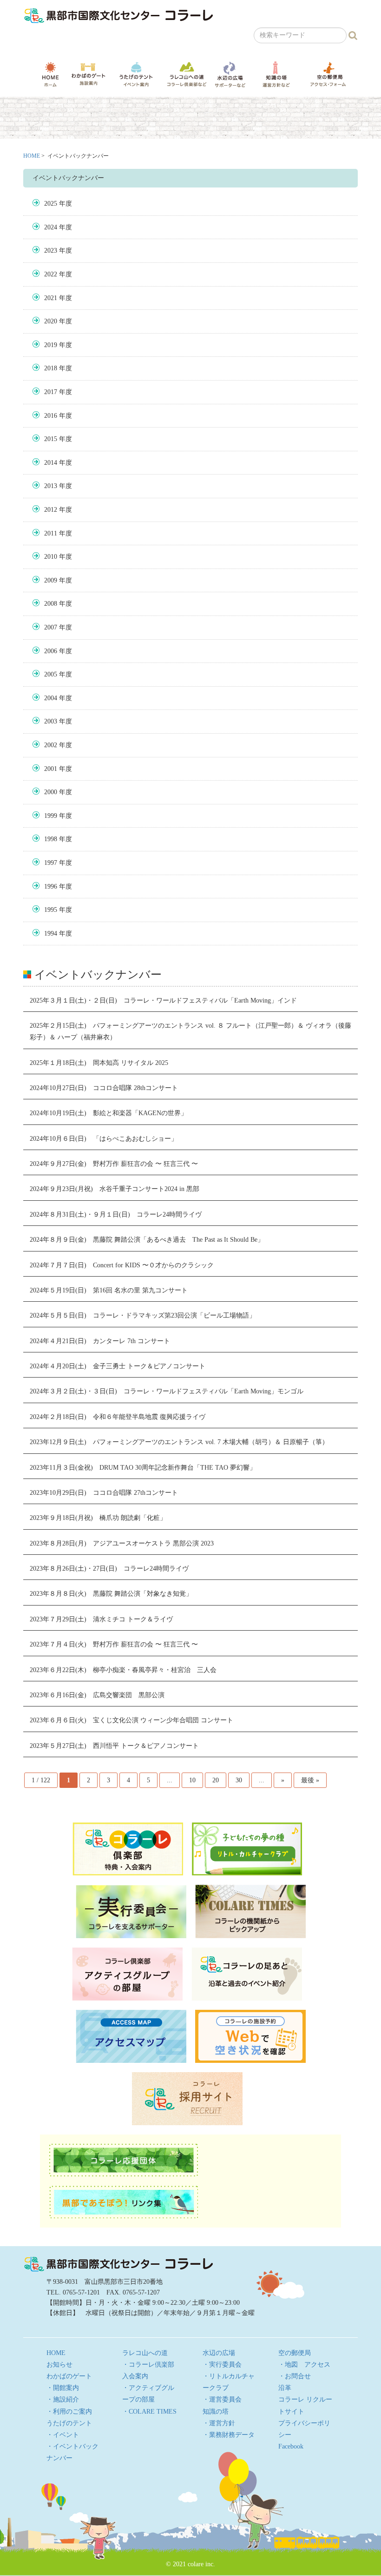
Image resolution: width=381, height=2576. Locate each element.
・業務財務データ (229, 2435)
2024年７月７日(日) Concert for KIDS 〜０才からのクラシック (122, 1265)
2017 (51, 392)
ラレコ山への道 (187, 74)
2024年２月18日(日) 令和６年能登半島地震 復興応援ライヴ (118, 1417)
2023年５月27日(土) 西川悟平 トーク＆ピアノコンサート (114, 1746)
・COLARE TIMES (149, 2412)
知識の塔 (276, 74)
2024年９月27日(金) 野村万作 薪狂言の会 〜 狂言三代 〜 (114, 1164)
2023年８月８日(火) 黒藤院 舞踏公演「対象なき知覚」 (111, 1594)
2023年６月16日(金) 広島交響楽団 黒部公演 (97, 1695)
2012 (51, 510)
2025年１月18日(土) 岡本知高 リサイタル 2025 (99, 1063)
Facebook (291, 2446)
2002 (51, 745)
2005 (51, 674)
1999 (51, 816)
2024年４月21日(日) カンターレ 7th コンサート (100, 1341)
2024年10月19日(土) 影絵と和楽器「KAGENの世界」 (108, 1113)
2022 (51, 274)
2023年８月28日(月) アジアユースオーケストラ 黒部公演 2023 (122, 1543)
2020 (51, 321)
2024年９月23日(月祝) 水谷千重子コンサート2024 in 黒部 (115, 1189)
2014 (51, 463)
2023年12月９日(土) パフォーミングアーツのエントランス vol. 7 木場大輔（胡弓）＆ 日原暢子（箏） (179, 1442)
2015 (51, 439)
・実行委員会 (222, 2365)
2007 (51, 627)
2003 (51, 721)
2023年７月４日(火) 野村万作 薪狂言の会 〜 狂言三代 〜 (114, 1644)
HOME (50, 74)
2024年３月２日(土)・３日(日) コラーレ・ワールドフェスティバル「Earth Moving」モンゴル (167, 1391)
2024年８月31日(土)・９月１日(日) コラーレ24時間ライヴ (116, 1214)
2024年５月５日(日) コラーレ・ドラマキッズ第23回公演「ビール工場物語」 (143, 1315)
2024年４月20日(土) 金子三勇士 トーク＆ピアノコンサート (118, 1366)
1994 (51, 933)
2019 (51, 345)
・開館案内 (63, 2388)
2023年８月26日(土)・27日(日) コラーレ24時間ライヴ (109, 1569)
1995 (51, 910)
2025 (51, 204)
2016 (51, 416)
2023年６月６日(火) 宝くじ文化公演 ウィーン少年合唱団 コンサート (131, 1720)
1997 (51, 863)
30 (239, 1780)
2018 (51, 368)
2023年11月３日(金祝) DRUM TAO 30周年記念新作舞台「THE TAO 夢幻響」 (143, 1468)
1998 (51, 839)
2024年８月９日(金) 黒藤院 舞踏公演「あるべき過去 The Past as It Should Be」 (147, 1240)
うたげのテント (136, 74)
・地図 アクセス (304, 2365)
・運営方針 (219, 2423)
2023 (51, 251)
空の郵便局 (328, 74)
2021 (51, 298)
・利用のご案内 (69, 2412)
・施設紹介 (63, 2399)
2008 (51, 604)
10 (192, 1780)
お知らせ (59, 2365)
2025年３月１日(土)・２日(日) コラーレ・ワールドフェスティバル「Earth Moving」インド (163, 1000)
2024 (51, 227)
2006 (51, 651)
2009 (51, 580)
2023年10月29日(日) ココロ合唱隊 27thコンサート (104, 1493)
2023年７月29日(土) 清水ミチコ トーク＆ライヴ (101, 1619)
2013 (51, 486)
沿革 (285, 2388)
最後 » (310, 1780)
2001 (51, 769)
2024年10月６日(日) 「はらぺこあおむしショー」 (104, 1139)
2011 (51, 533)
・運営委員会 (222, 2399)
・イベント (63, 2435)
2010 (51, 557)
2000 (51, 792)
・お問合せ (295, 2376)
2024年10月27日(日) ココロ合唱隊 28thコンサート (104, 1088)
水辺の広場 (230, 74)
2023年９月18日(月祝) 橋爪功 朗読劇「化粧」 (98, 1518)
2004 (51, 698)
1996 (51, 887)
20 (216, 1780)
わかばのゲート (89, 74)
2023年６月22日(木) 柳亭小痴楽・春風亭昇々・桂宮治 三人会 (123, 1670)
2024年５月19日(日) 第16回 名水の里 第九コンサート (109, 1290)
